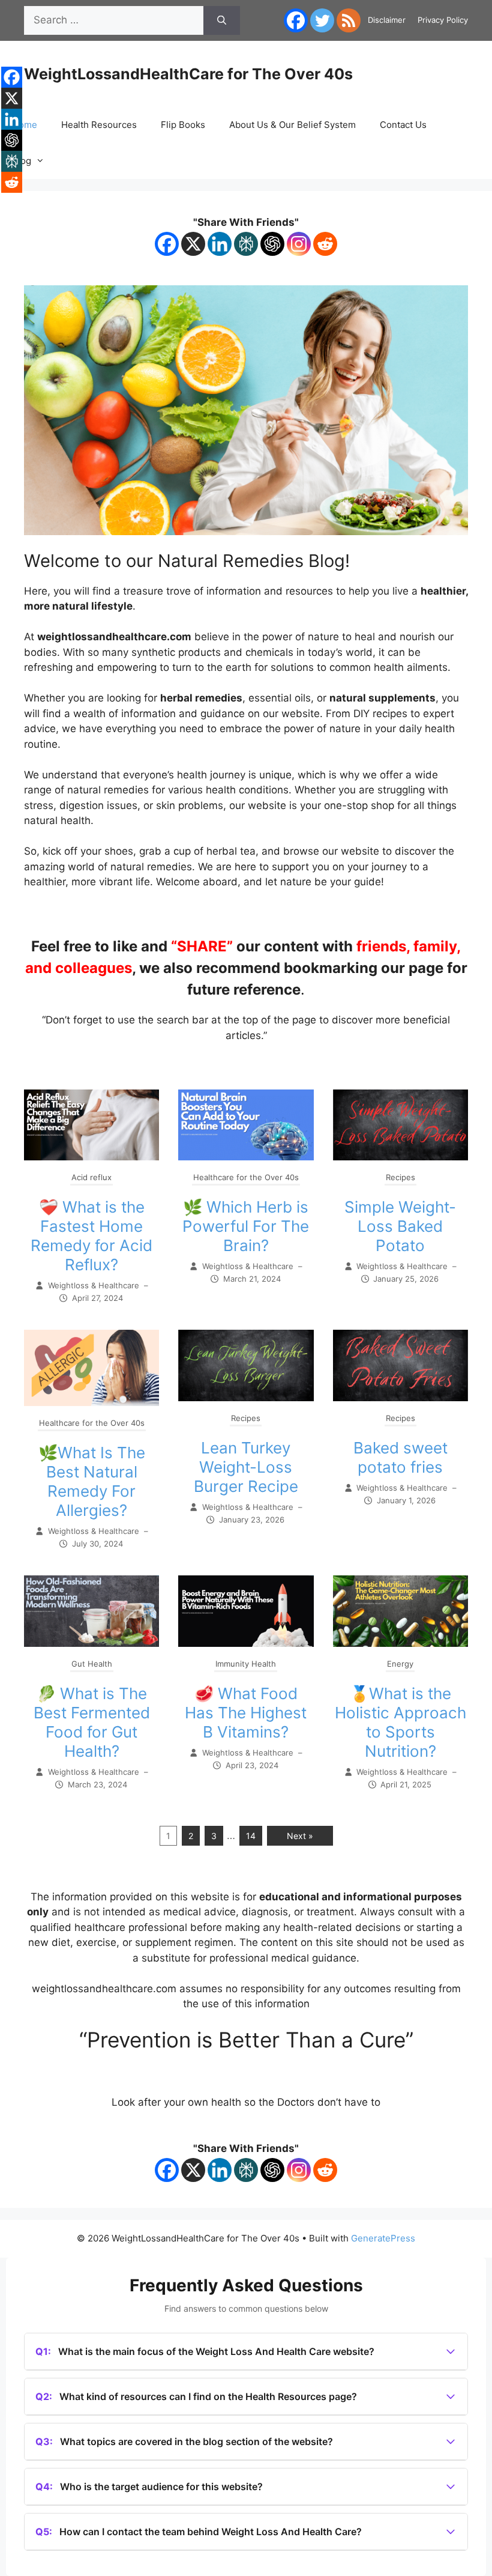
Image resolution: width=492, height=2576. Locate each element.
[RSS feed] (349, 20)
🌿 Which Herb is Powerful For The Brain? (246, 1226)
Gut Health (92, 1664)
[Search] (222, 20)
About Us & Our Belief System (292, 125)
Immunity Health (246, 1664)
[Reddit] (325, 244)
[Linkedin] (220, 244)
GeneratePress (383, 2238)
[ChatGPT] (272, 244)
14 (251, 1836)
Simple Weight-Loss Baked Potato (400, 1226)
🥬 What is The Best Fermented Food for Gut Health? (92, 1722)
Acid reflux (91, 1177)
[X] (193, 244)
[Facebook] (296, 20)
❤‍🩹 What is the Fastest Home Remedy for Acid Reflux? (91, 1236)
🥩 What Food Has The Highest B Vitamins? (246, 1713)
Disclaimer (387, 20)
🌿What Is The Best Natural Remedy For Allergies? (92, 1481)
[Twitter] (322, 20)
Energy (400, 1664)
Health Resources (99, 125)
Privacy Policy (443, 20)
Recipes (400, 1177)
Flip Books (183, 125)
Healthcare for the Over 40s (246, 1177)
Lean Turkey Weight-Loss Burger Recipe (246, 1467)
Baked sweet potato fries (400, 1457)
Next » (300, 1836)
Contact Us (403, 125)
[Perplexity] (246, 244)
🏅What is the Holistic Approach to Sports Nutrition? (400, 1722)
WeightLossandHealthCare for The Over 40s (188, 74)
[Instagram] (299, 244)
